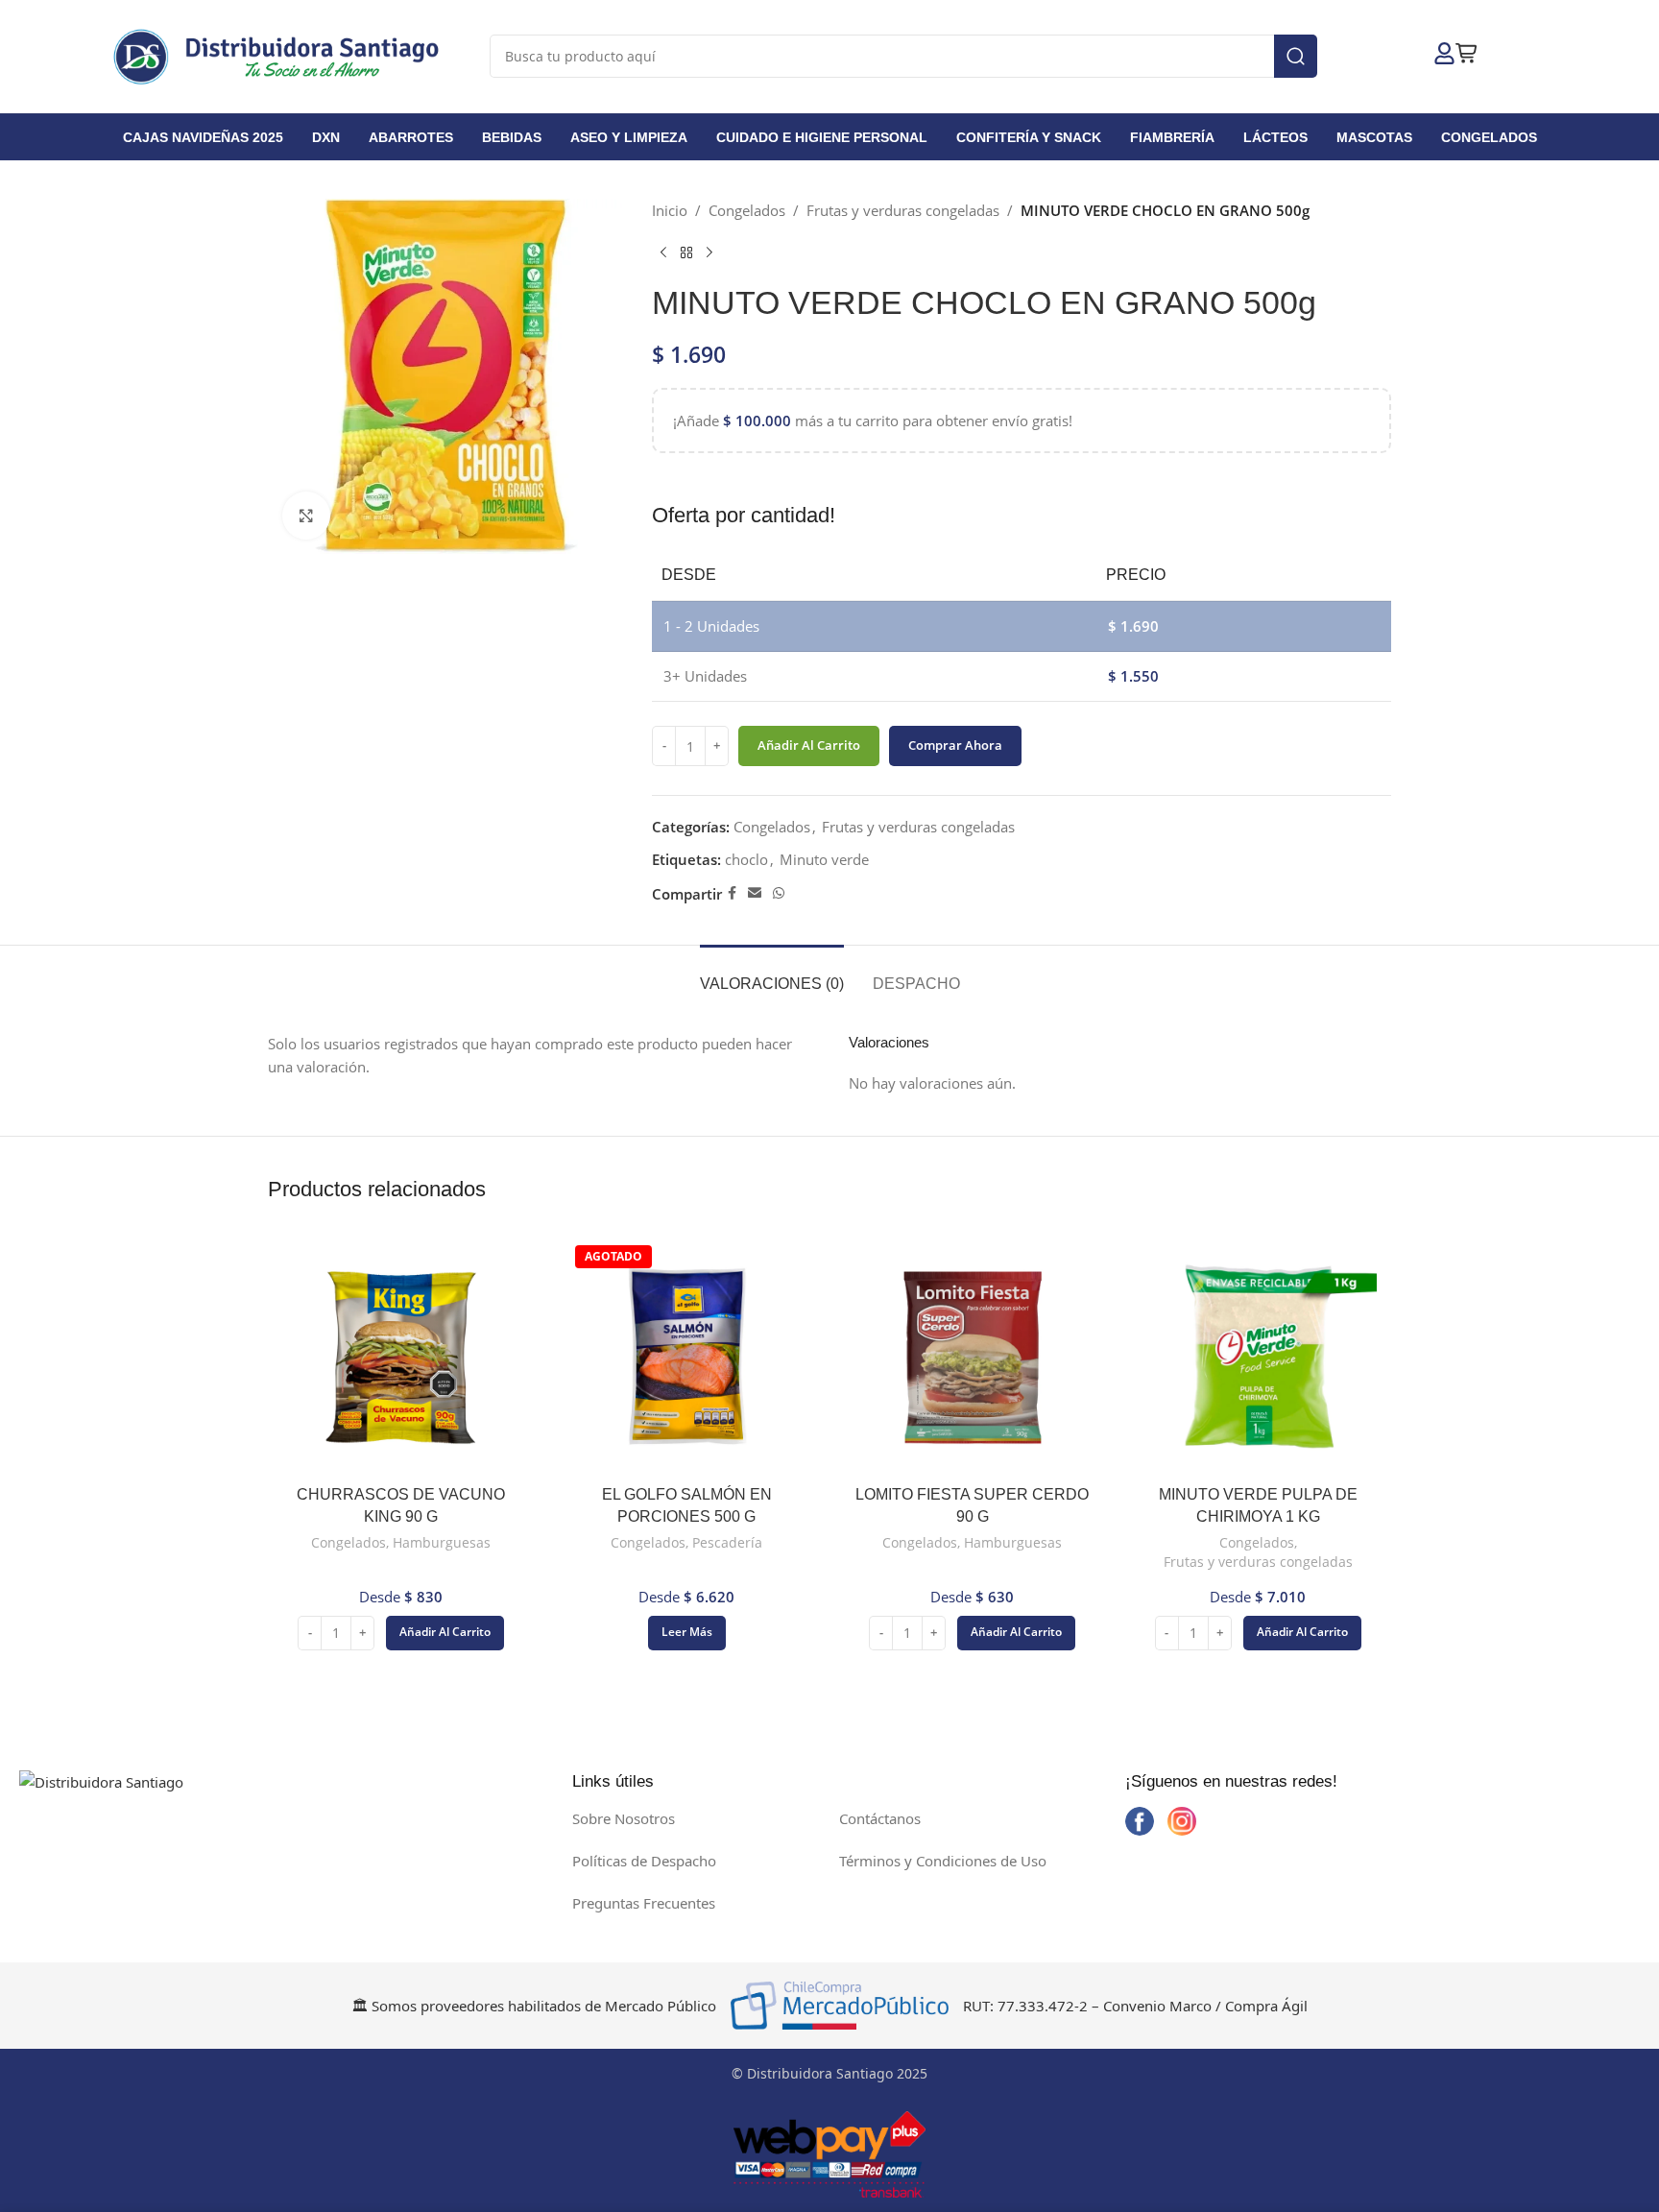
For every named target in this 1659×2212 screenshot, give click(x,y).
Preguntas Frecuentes (644, 1903)
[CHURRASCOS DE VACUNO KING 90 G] (401, 1358)
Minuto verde (824, 859)
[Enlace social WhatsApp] (779, 893)
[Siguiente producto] (709, 252)
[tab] (772, 974)
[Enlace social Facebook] (732, 893)
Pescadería (727, 1542)
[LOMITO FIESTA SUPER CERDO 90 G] (973, 1358)
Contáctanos (880, 1818)
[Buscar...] (1296, 56)
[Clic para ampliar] (306, 516)
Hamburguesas (442, 1542)
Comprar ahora (955, 745)
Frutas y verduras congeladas (903, 210)
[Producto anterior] (663, 252)
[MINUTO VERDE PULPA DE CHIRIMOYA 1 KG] (1259, 1358)
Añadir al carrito (809, 745)
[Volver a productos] (686, 252)
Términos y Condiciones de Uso (943, 1861)
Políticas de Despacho (644, 1861)
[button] (445, 1633)
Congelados (747, 210)
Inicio (670, 210)
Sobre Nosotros (624, 1818)
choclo (746, 859)
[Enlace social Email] (755, 893)
